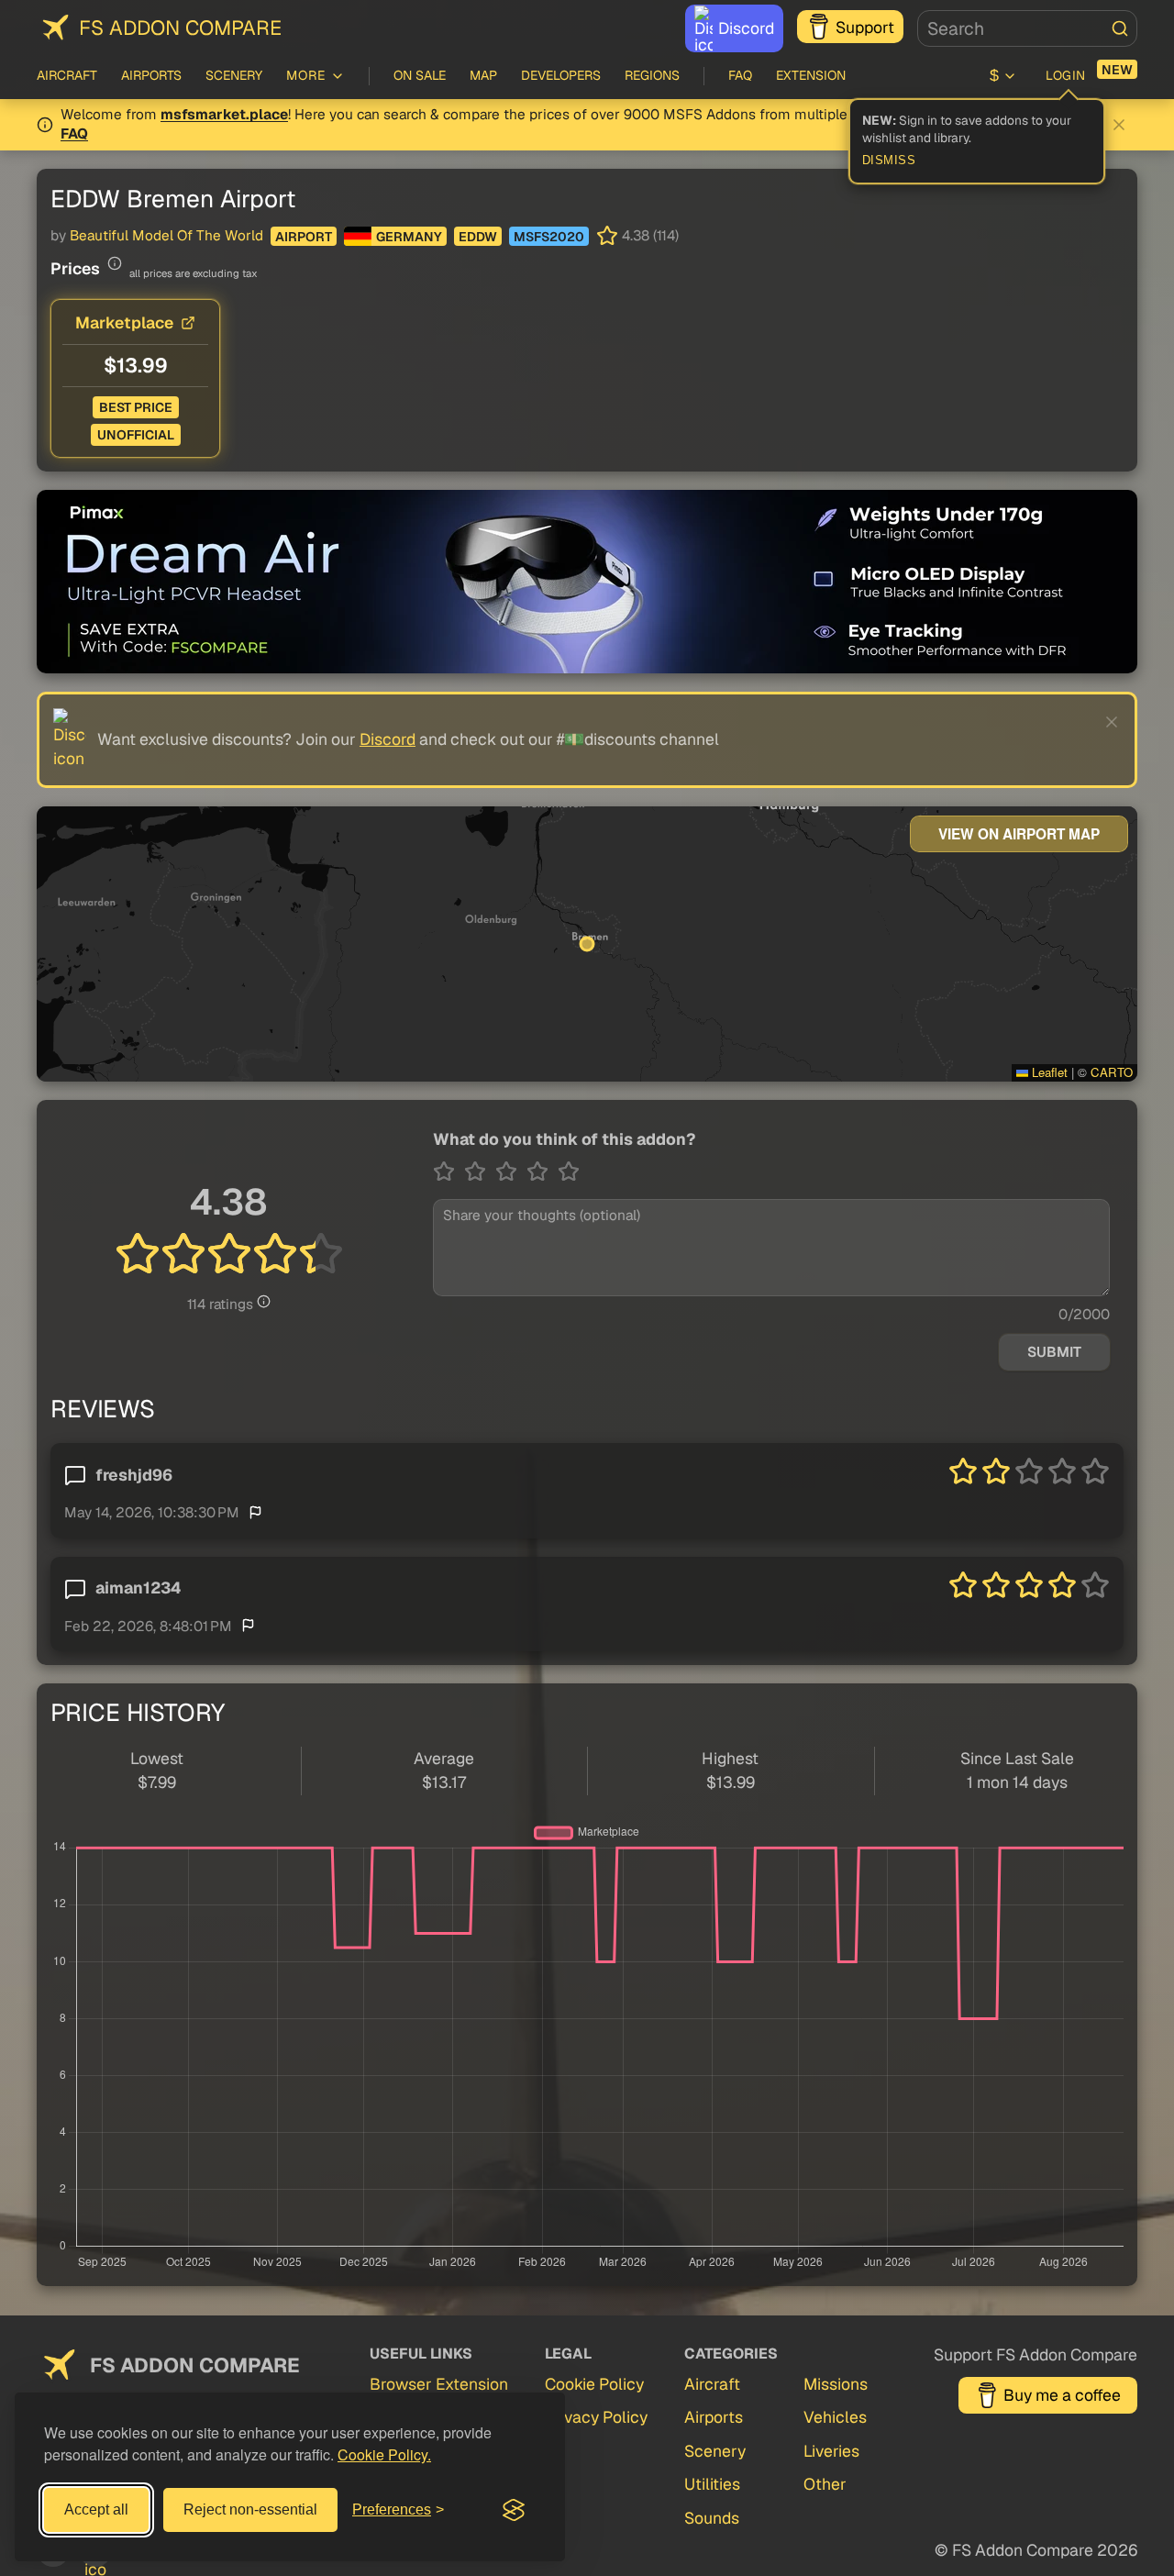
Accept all (96, 2509)
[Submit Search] (1120, 28)
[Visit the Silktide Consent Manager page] (514, 2510)
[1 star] (449, 1171)
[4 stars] (542, 1171)
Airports (151, 75)
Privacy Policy (596, 2417)
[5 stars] (569, 1171)
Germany (409, 237)
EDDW (478, 237)
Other (825, 2484)
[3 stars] (511, 1171)
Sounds (712, 2518)
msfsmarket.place (224, 115)
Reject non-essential (250, 2509)
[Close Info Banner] (1119, 125)
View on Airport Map (1019, 834)
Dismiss (889, 161)
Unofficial (136, 435)
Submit (1054, 1352)
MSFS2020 (549, 237)
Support (865, 27)
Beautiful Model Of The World (166, 236)
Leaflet (1048, 1072)
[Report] (255, 1511)
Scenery (234, 75)
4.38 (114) (650, 236)
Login (1066, 75)
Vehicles (835, 2417)
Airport (304, 237)
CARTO (1112, 1072)
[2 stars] (480, 1171)
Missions (836, 2384)
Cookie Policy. (384, 2454)
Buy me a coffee (1062, 2395)
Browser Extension (439, 2384)
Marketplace (124, 322)
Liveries (831, 2451)
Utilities (712, 2484)
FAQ (740, 75)
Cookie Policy (594, 2384)
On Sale (420, 75)
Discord (746, 28)
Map (483, 75)
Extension (811, 75)
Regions (652, 75)
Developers (561, 75)
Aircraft (67, 75)
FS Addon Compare (180, 28)
